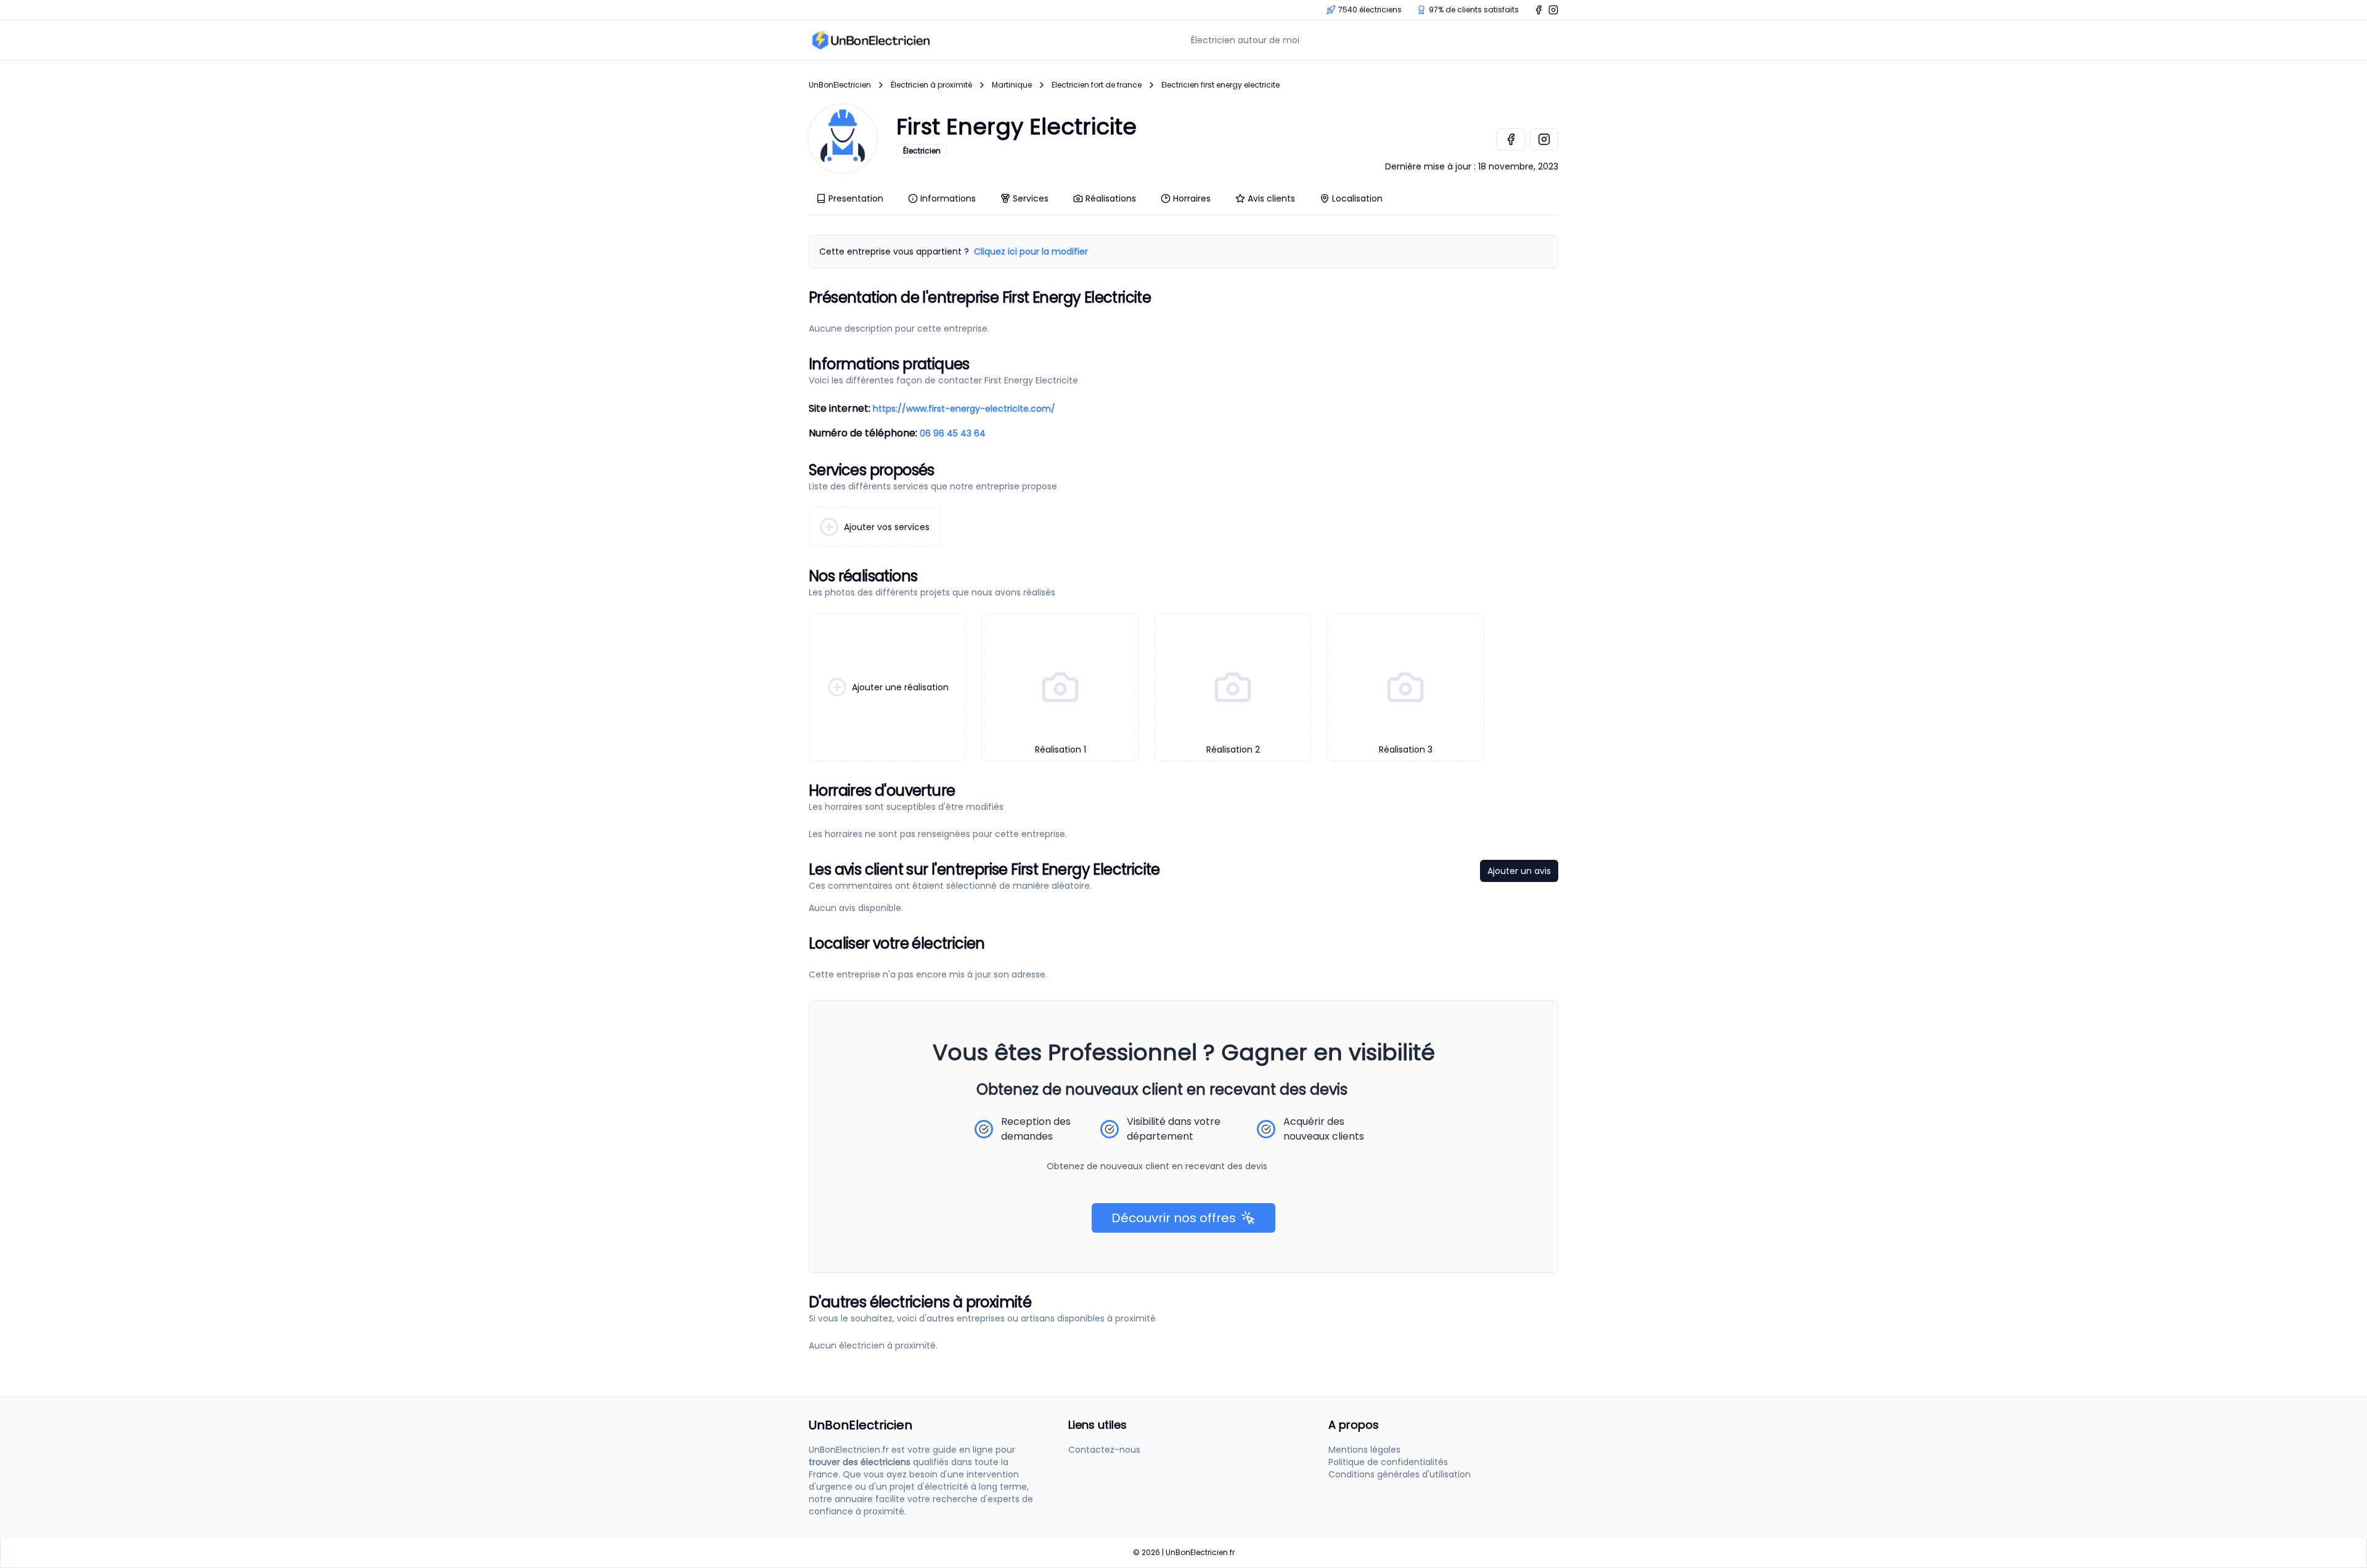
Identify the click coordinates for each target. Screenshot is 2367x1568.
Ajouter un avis (1519, 871)
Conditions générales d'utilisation (1400, 1474)
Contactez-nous (1104, 1450)
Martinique (1012, 85)
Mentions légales (1364, 1450)
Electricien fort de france (1097, 85)
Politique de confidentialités (1388, 1462)
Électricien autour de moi (1245, 40)
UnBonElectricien (840, 85)
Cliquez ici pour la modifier (1031, 251)
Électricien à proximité (931, 85)
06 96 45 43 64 (953, 433)
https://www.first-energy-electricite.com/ (964, 409)
